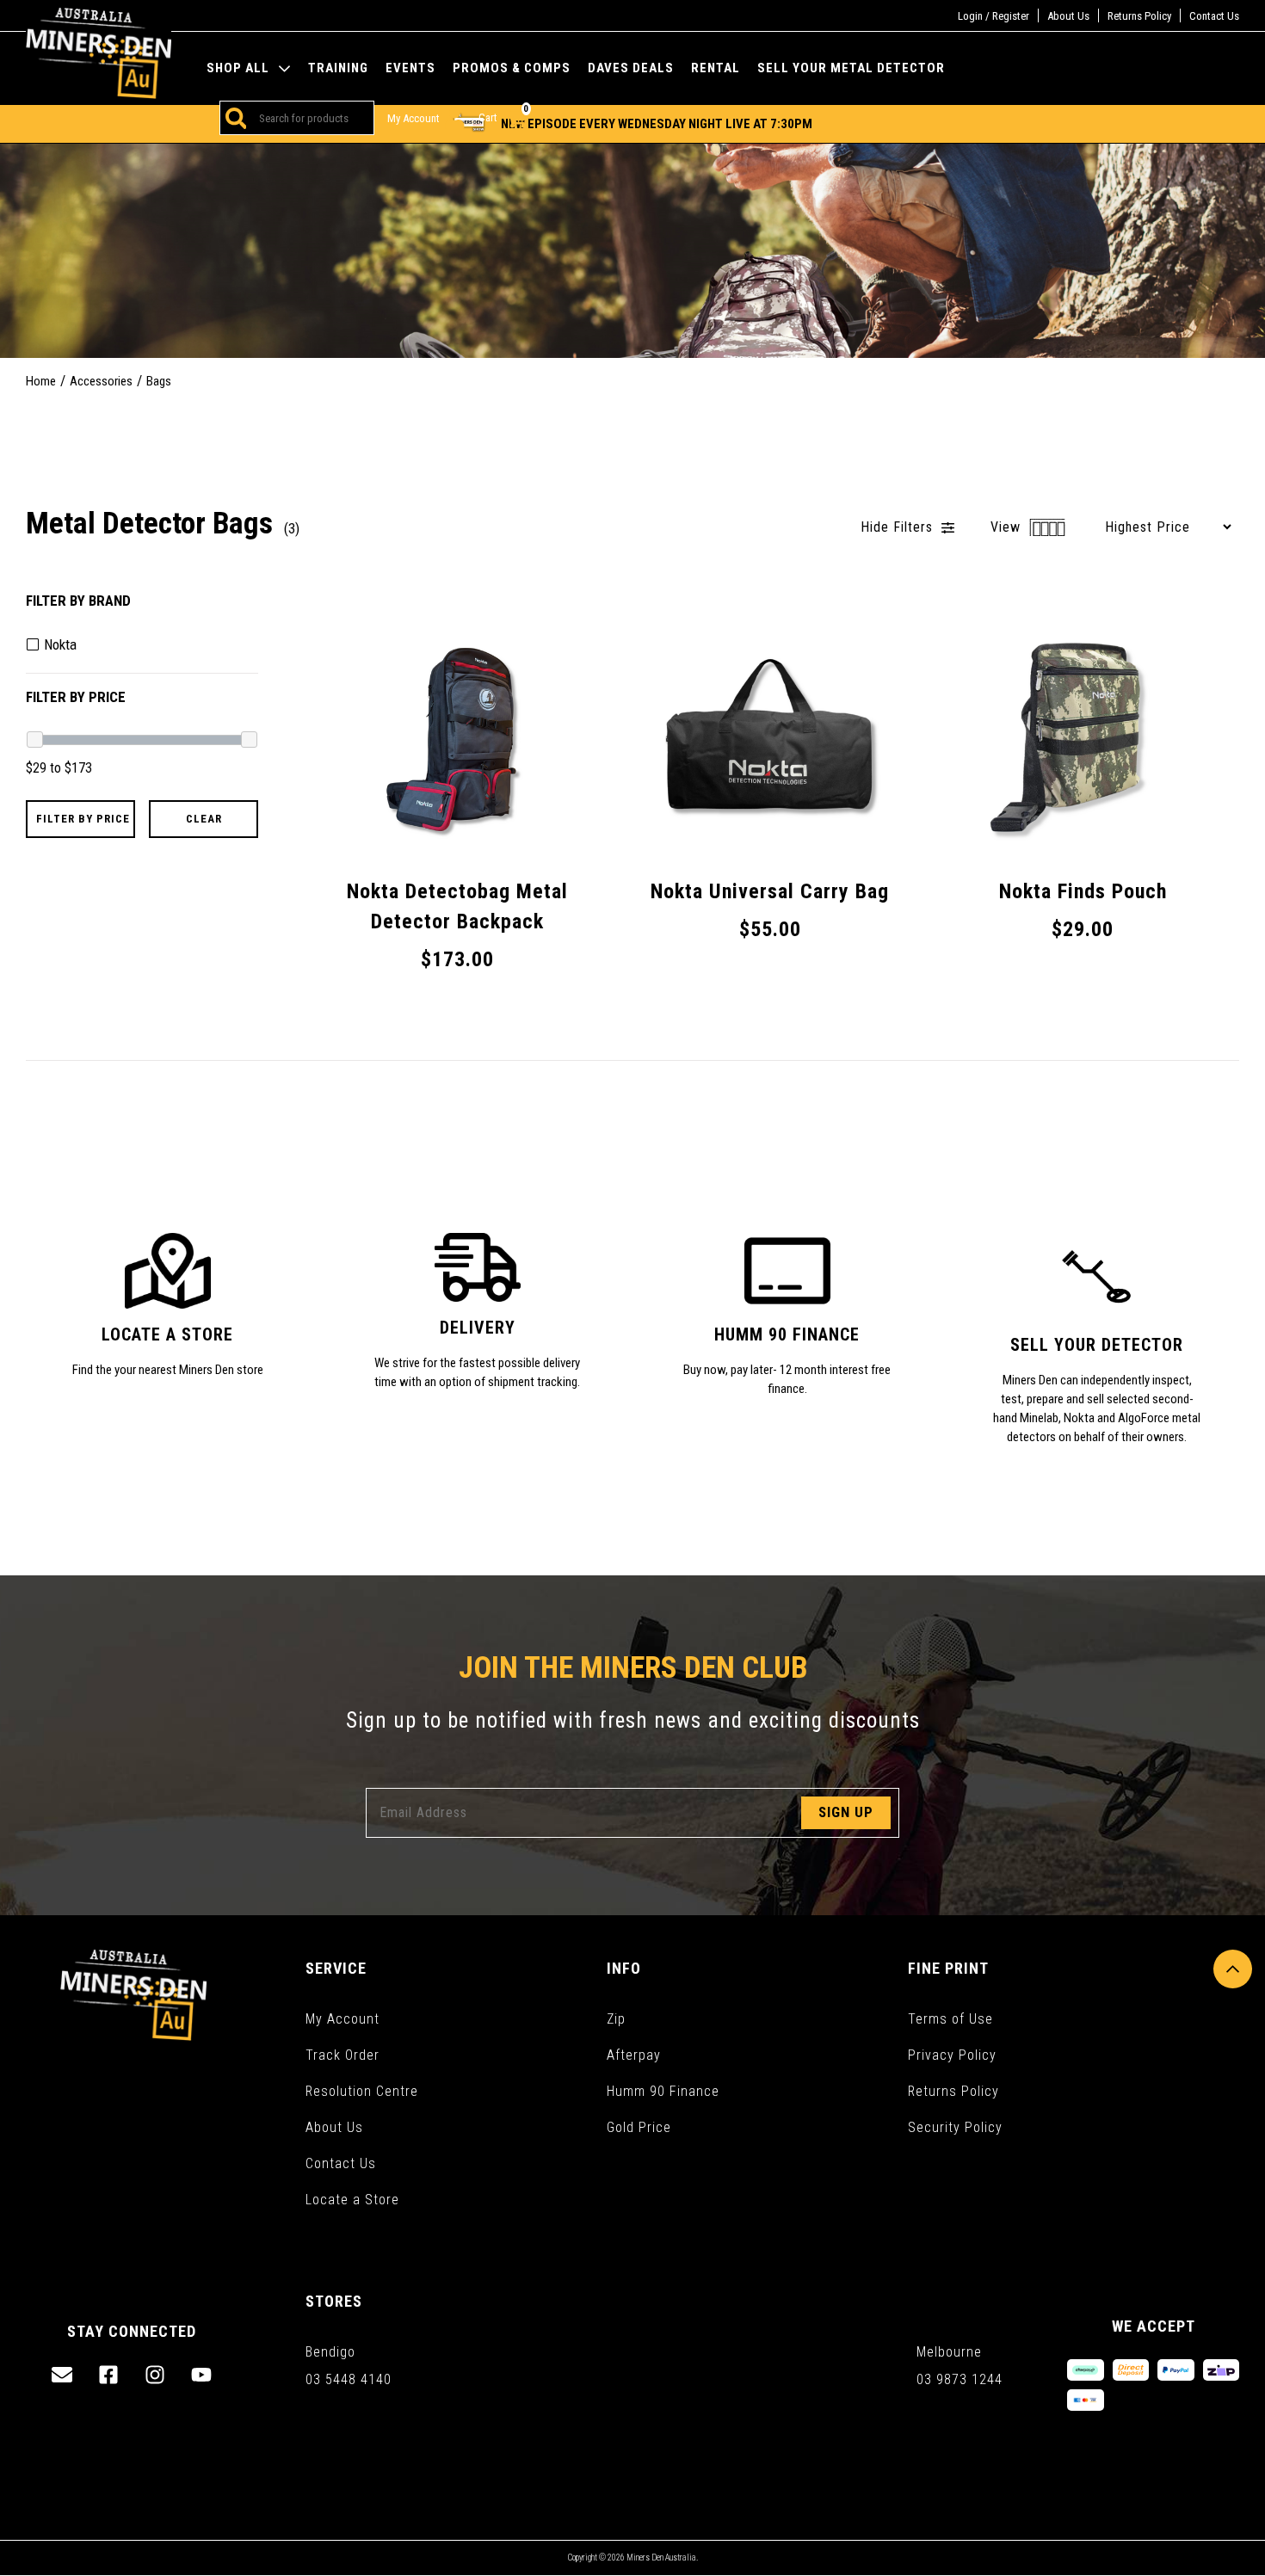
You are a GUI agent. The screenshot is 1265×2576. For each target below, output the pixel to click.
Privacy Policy (952, 2055)
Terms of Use (950, 2019)
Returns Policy (1139, 16)
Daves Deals (631, 68)
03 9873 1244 (960, 2379)
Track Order (342, 2055)
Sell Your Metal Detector (851, 68)
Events (410, 68)
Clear (204, 819)
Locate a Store (352, 2200)
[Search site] (233, 118)
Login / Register (993, 16)
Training (338, 68)
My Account (342, 2019)
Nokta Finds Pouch (104, 2511)
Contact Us (1214, 16)
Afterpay (634, 2055)
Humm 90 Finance (663, 2091)
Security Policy (955, 2127)
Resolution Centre (362, 2091)
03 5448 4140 (349, 2379)
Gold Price (639, 2127)
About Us (1068, 16)
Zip (616, 2019)
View (1008, 527)
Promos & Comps (512, 68)
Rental (716, 68)
